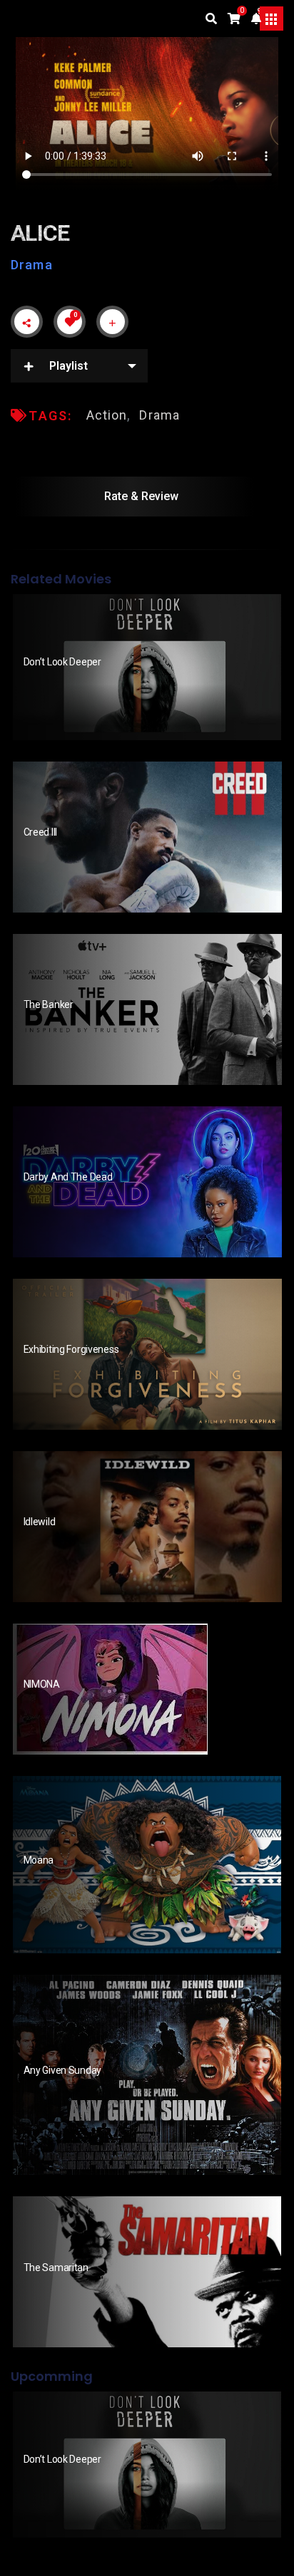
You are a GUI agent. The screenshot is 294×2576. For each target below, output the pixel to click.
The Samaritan (56, 2268)
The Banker (49, 1004)
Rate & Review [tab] (141, 496)
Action (107, 415)
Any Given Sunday (63, 2070)
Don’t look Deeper (62, 662)
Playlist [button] (69, 366)
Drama (32, 265)
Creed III (40, 832)
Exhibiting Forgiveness (71, 1349)
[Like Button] (70, 322)
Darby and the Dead (68, 1177)
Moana (39, 1860)
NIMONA (43, 1684)
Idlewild (40, 1522)
